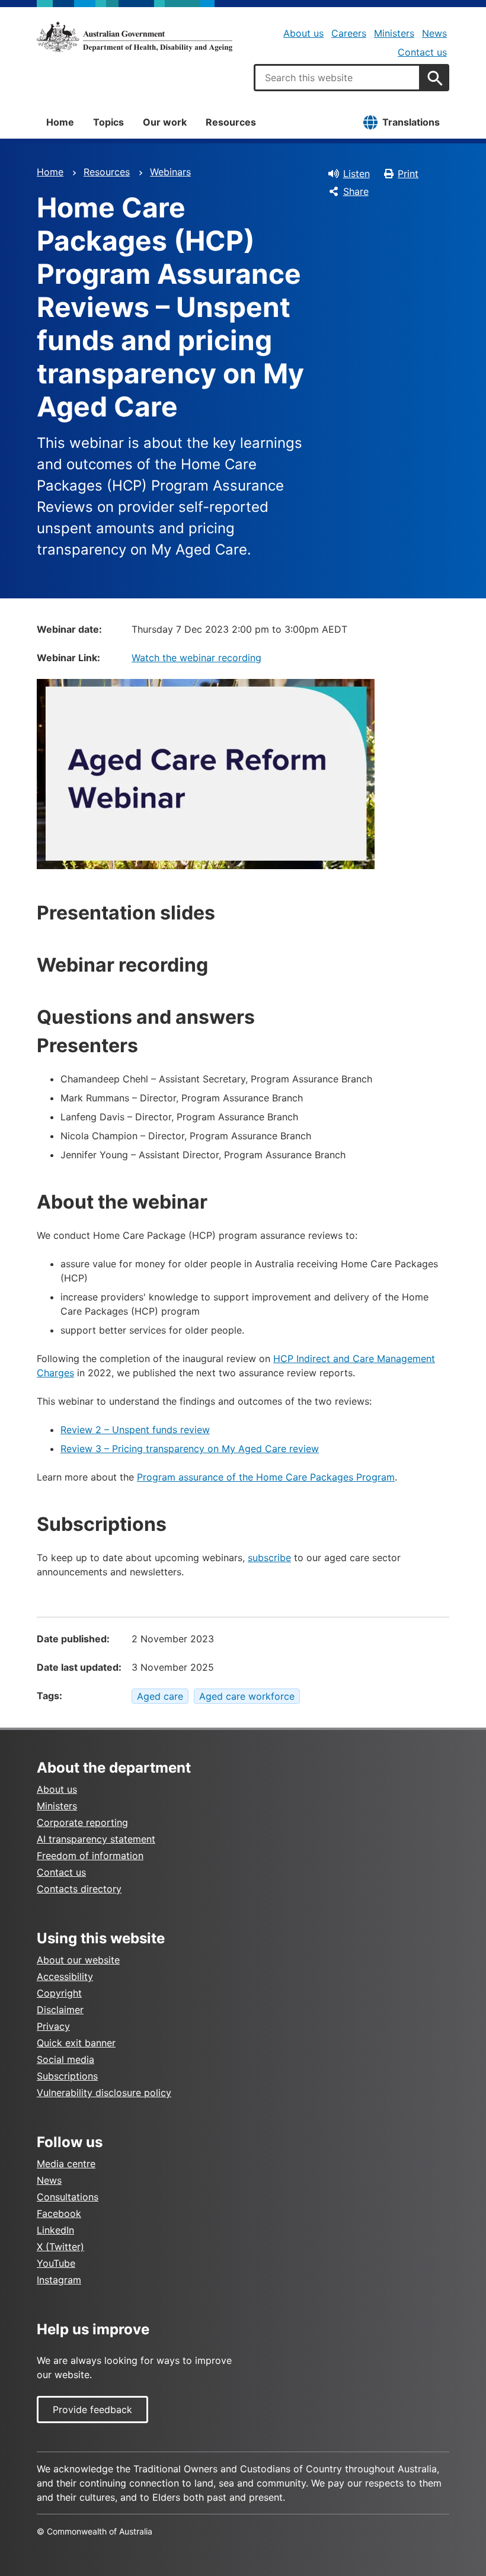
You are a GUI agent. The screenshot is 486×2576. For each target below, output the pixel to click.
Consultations (68, 2197)
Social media (65, 2059)
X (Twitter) (60, 2247)
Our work (165, 122)
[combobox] (337, 78)
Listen (356, 174)
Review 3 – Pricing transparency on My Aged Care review (190, 1449)
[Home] (135, 37)
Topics (108, 122)
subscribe (269, 1558)
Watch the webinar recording (196, 658)
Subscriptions (67, 2076)
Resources (231, 122)
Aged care (160, 1696)
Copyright (59, 1993)
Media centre (66, 2164)
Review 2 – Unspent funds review (135, 1430)
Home (60, 122)
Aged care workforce (247, 1696)
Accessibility (65, 1976)
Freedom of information (90, 1856)
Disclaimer (60, 2010)
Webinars (170, 172)
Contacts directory (79, 1889)
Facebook (59, 2213)
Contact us (422, 52)
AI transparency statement (96, 1839)
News (434, 33)
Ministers (394, 33)
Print (408, 174)
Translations (411, 122)
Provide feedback (92, 2410)
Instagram (59, 2280)
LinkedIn (55, 2230)
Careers (349, 33)
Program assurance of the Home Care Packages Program (266, 1477)
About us (303, 33)
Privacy (53, 2026)
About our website (78, 1960)
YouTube (56, 2263)
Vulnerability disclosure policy (104, 2093)
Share (356, 191)
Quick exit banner (76, 2043)
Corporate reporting (82, 1822)
